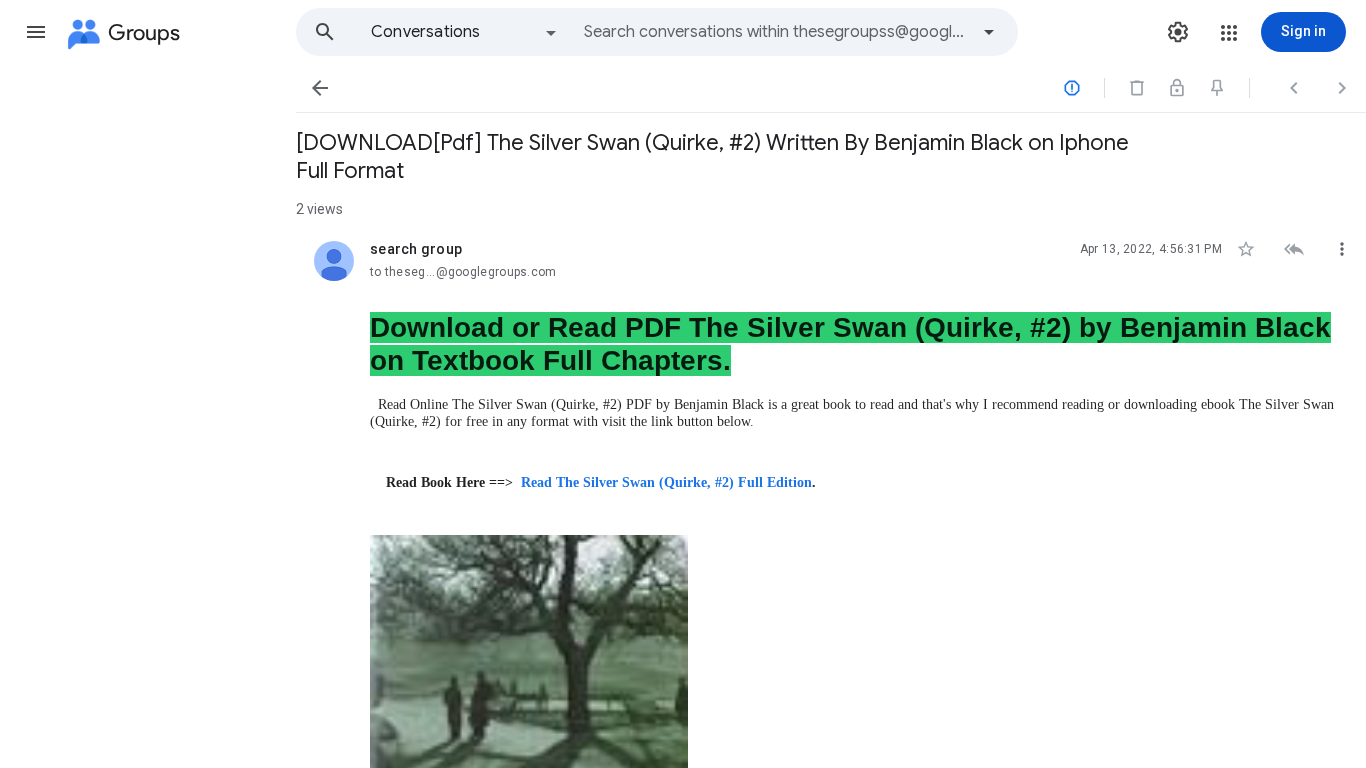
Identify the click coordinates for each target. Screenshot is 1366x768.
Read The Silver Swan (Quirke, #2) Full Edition (666, 482)
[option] (465, 32)
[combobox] (776, 32)
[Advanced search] (989, 32)
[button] (36, 32)
